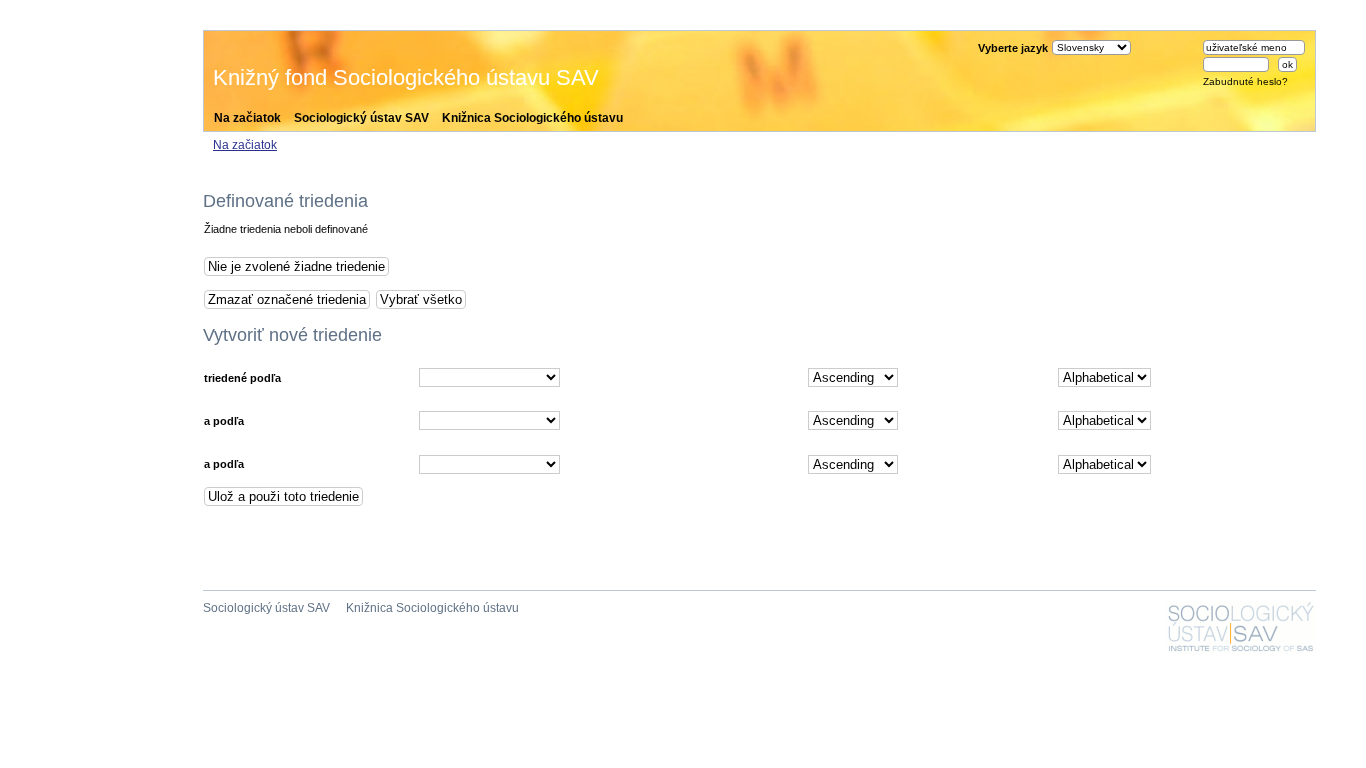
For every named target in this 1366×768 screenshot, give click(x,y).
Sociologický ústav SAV (361, 118)
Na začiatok (247, 118)
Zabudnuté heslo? (1245, 81)
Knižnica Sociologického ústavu (532, 118)
